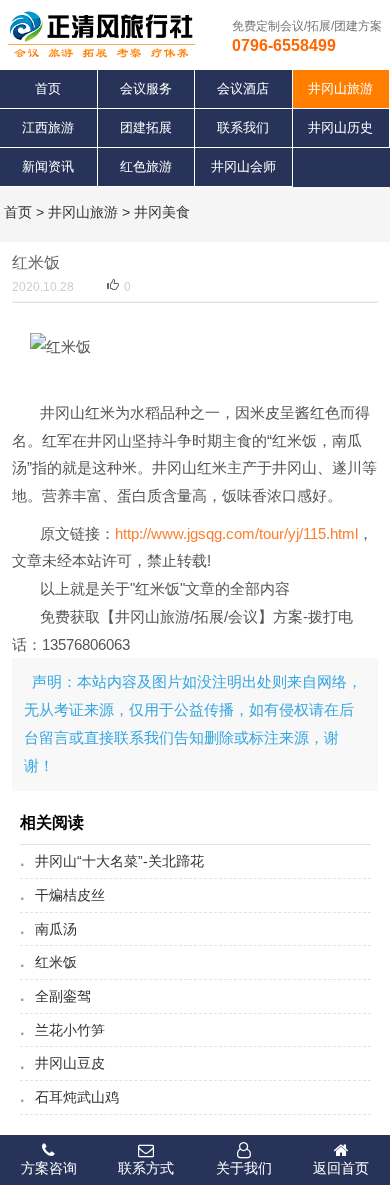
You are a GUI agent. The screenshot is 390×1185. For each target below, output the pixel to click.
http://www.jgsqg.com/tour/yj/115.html (236, 533)
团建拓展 (146, 127)
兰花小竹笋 (70, 1030)
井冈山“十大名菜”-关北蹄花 (119, 861)
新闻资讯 (48, 166)
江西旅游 (48, 127)
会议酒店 (243, 88)
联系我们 (243, 127)
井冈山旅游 (83, 212)
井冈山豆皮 (70, 1063)
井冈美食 (162, 212)
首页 (48, 88)
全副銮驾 (63, 996)
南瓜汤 (56, 929)
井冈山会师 (243, 166)
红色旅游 (146, 166)
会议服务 (146, 88)
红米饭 (56, 962)
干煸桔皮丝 (70, 895)
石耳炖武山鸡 (77, 1097)
